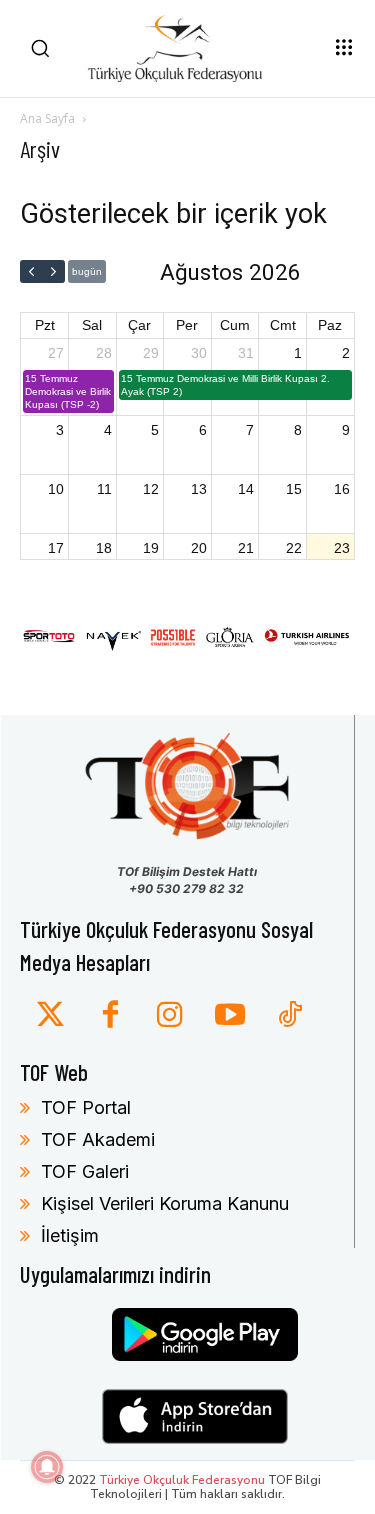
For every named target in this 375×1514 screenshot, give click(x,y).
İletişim (70, 1235)
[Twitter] (50, 1016)
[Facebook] (110, 1016)
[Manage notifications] (47, 1467)
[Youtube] (230, 1016)
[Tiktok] (290, 1016)
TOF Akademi (98, 1139)
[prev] (31, 272)
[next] (53, 272)
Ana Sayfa (47, 118)
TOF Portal (86, 1107)
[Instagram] (170, 1016)
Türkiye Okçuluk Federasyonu (182, 1480)
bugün (87, 271)
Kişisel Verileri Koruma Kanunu (165, 1203)
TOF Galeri (85, 1171)
